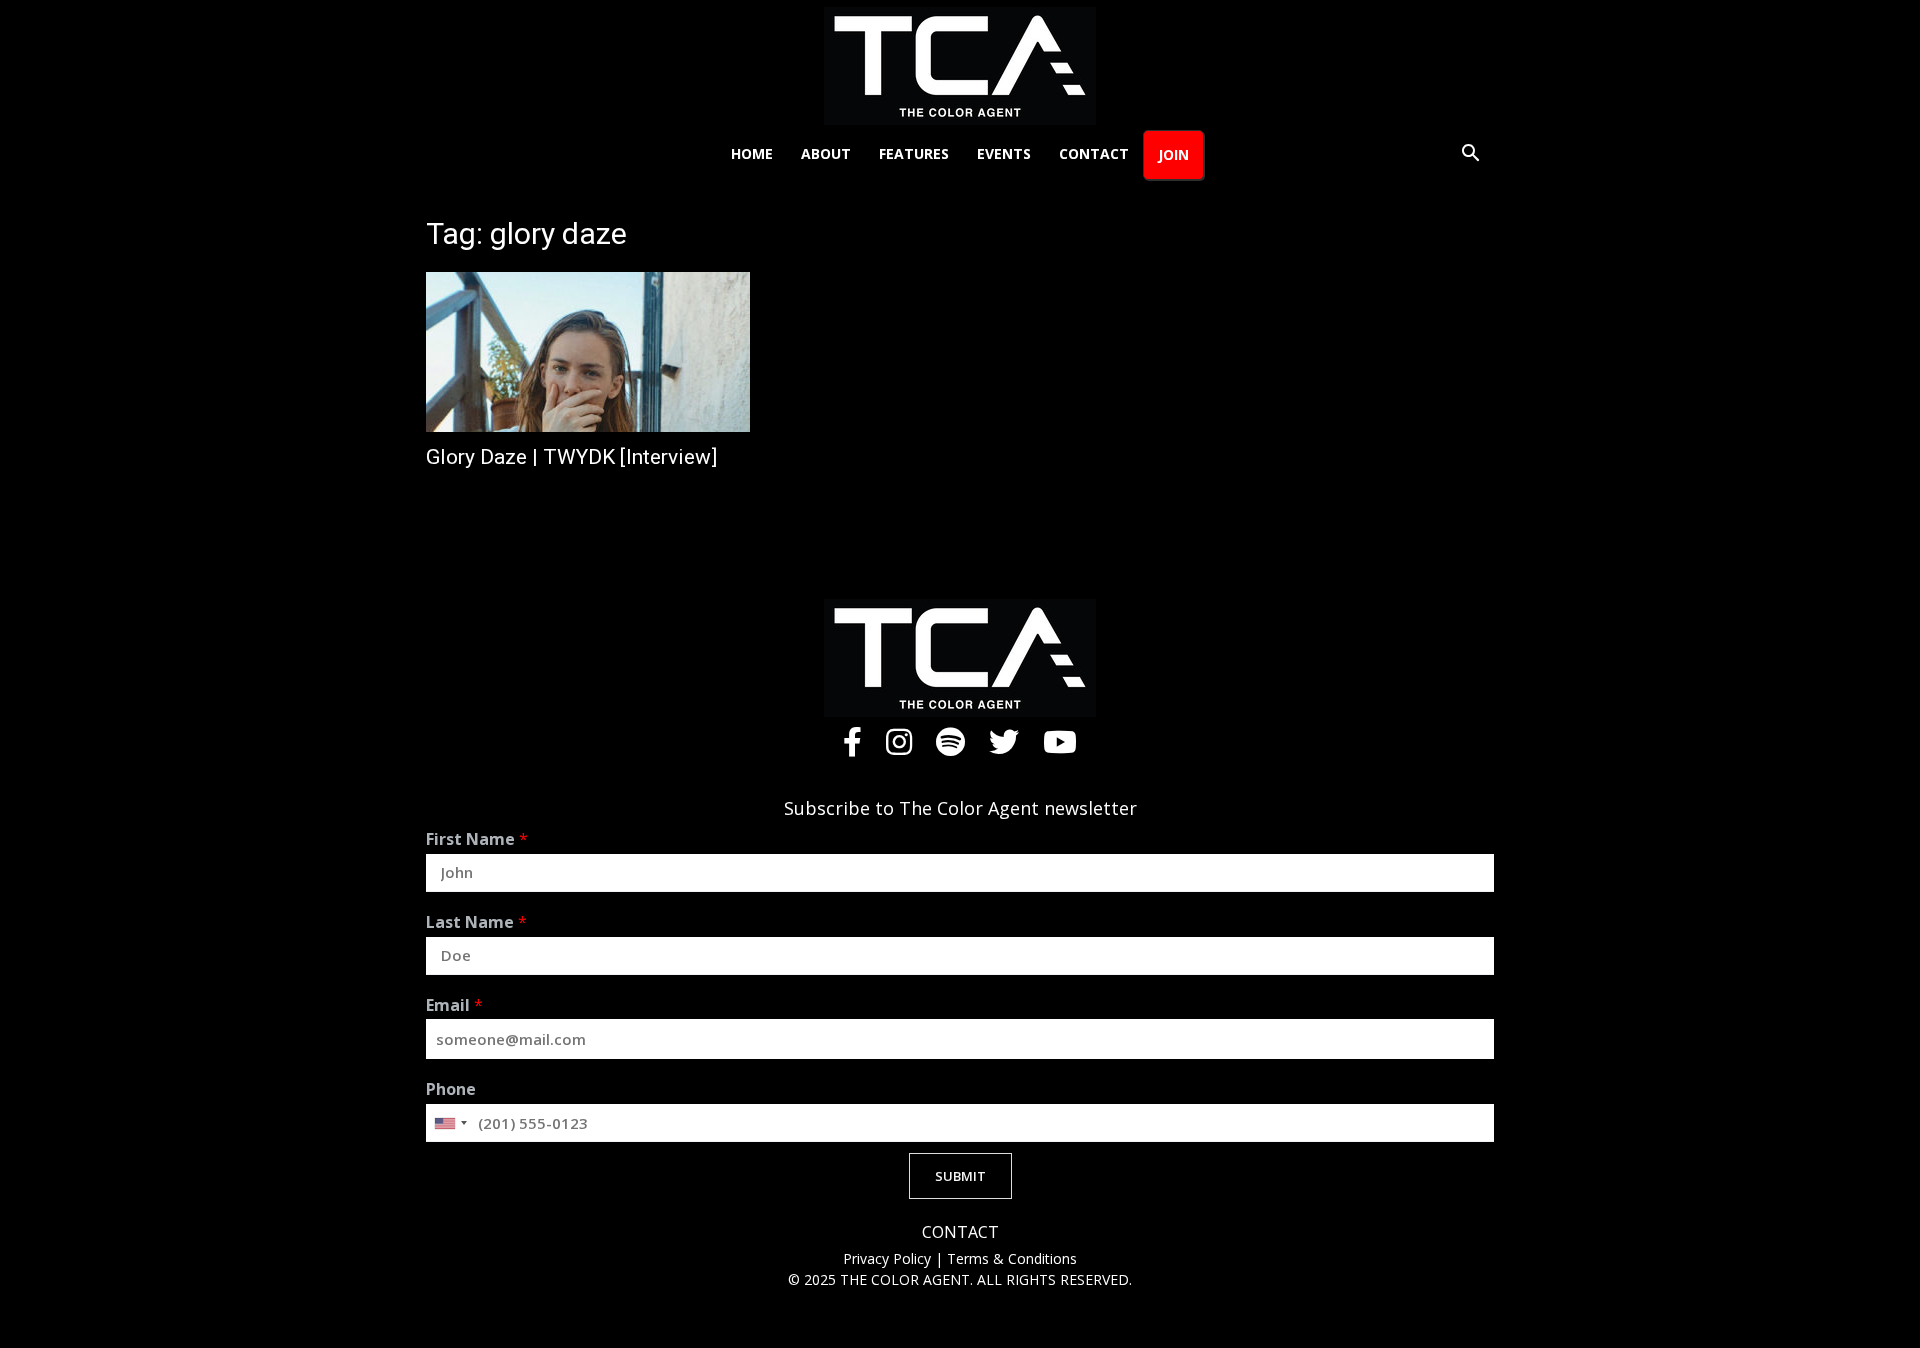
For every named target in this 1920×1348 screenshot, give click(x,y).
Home (752, 153)
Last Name (476, 922)
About (826, 153)
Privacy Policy (889, 1258)
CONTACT (960, 1232)
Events (1004, 153)
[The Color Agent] (960, 66)
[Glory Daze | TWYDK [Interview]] (588, 352)
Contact (1094, 153)
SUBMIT (960, 1176)
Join (1173, 154)
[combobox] (450, 1123)
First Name (477, 839)
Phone (451, 1089)
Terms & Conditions (1012, 1258)
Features (914, 153)
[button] (1470, 155)
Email (454, 1005)
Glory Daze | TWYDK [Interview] (571, 457)
